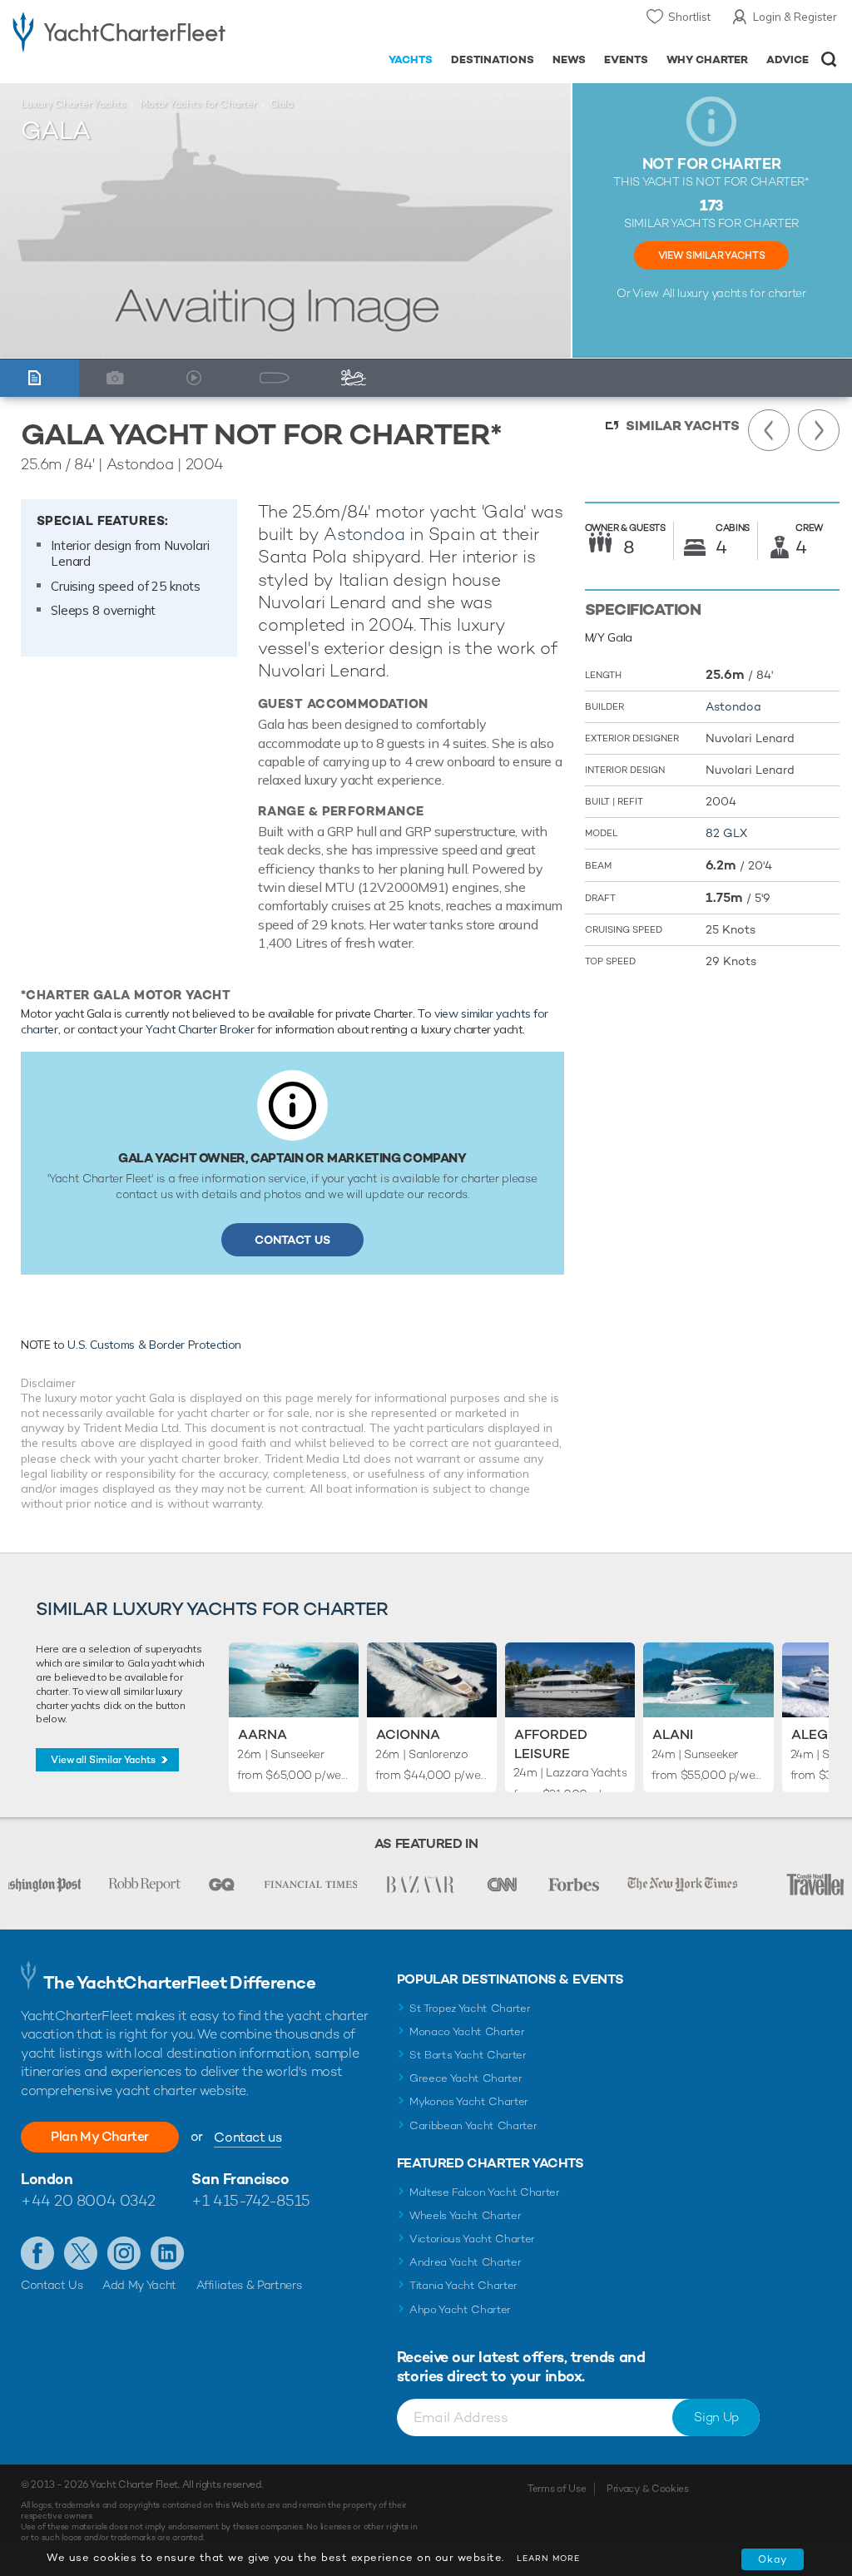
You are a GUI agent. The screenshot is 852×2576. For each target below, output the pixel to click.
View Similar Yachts (711, 255)
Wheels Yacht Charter (466, 2215)
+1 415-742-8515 (250, 2200)
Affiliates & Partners (249, 2285)
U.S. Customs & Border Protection (154, 1345)
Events (626, 59)
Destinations (493, 59)
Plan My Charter (100, 2136)
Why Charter (708, 59)
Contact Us (292, 1240)
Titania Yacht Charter (463, 2285)
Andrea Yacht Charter (466, 2262)
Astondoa (364, 534)
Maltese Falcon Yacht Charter (485, 2192)
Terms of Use (557, 2489)
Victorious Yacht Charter (472, 2239)
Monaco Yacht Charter (467, 2031)
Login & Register (795, 17)
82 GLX (726, 833)
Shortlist (689, 17)
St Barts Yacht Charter (468, 2055)
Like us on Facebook (37, 2253)
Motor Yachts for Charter (198, 104)
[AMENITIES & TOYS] (358, 378)
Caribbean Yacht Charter (473, 2125)
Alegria (821, 1734)
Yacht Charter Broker (200, 1029)
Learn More (548, 2558)
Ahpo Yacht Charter (460, 2309)
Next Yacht (819, 430)
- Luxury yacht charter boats (119, 30)
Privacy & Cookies (648, 2489)
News (569, 59)
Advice (788, 59)
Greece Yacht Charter (466, 2078)
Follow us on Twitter (81, 2253)
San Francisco (240, 2179)
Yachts (411, 59)
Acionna (408, 1734)
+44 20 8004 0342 (88, 2200)
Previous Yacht (769, 430)
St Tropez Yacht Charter (470, 2008)
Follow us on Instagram (124, 2253)
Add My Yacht (139, 2285)
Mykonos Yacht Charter (469, 2101)
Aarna (263, 1734)
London (47, 2179)
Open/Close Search (829, 59)
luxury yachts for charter (741, 293)
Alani (673, 1734)
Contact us (248, 2137)
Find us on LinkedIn (167, 2253)
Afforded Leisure (551, 1744)
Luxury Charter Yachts (73, 104)
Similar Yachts (683, 426)
